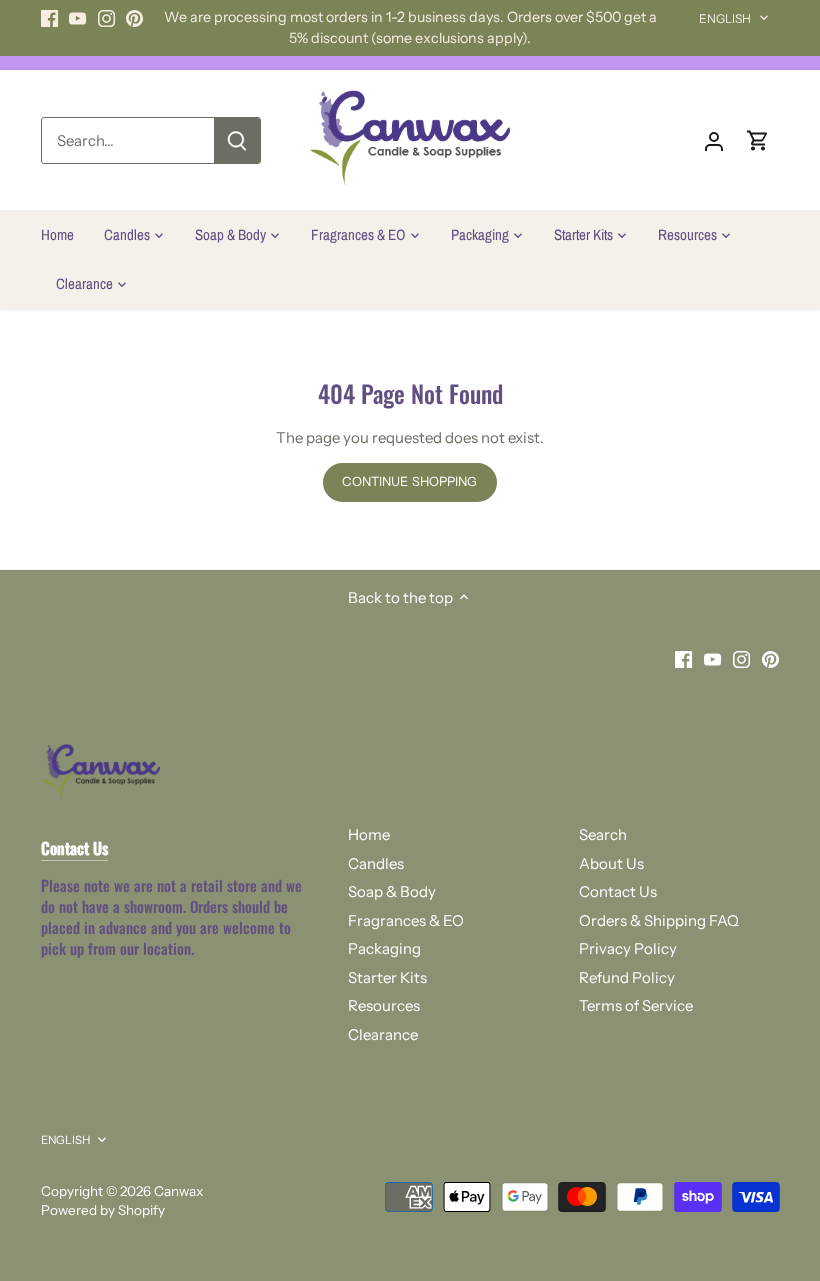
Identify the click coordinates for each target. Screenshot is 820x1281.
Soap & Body (392, 891)
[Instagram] (106, 17)
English (725, 18)
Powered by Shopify (103, 1210)
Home (369, 834)
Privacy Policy (628, 948)
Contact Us (618, 891)
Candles (376, 863)
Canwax (178, 1191)
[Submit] (237, 140)
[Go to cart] (758, 140)
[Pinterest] (134, 17)
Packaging (384, 948)
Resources (384, 1005)
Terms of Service (636, 1005)
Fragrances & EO (406, 920)
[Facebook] (49, 17)
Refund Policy (627, 977)
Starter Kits (387, 977)
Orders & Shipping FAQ (659, 920)
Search (603, 834)
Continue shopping (409, 481)
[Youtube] (77, 17)
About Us (611, 863)
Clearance (383, 1034)
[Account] (714, 140)
